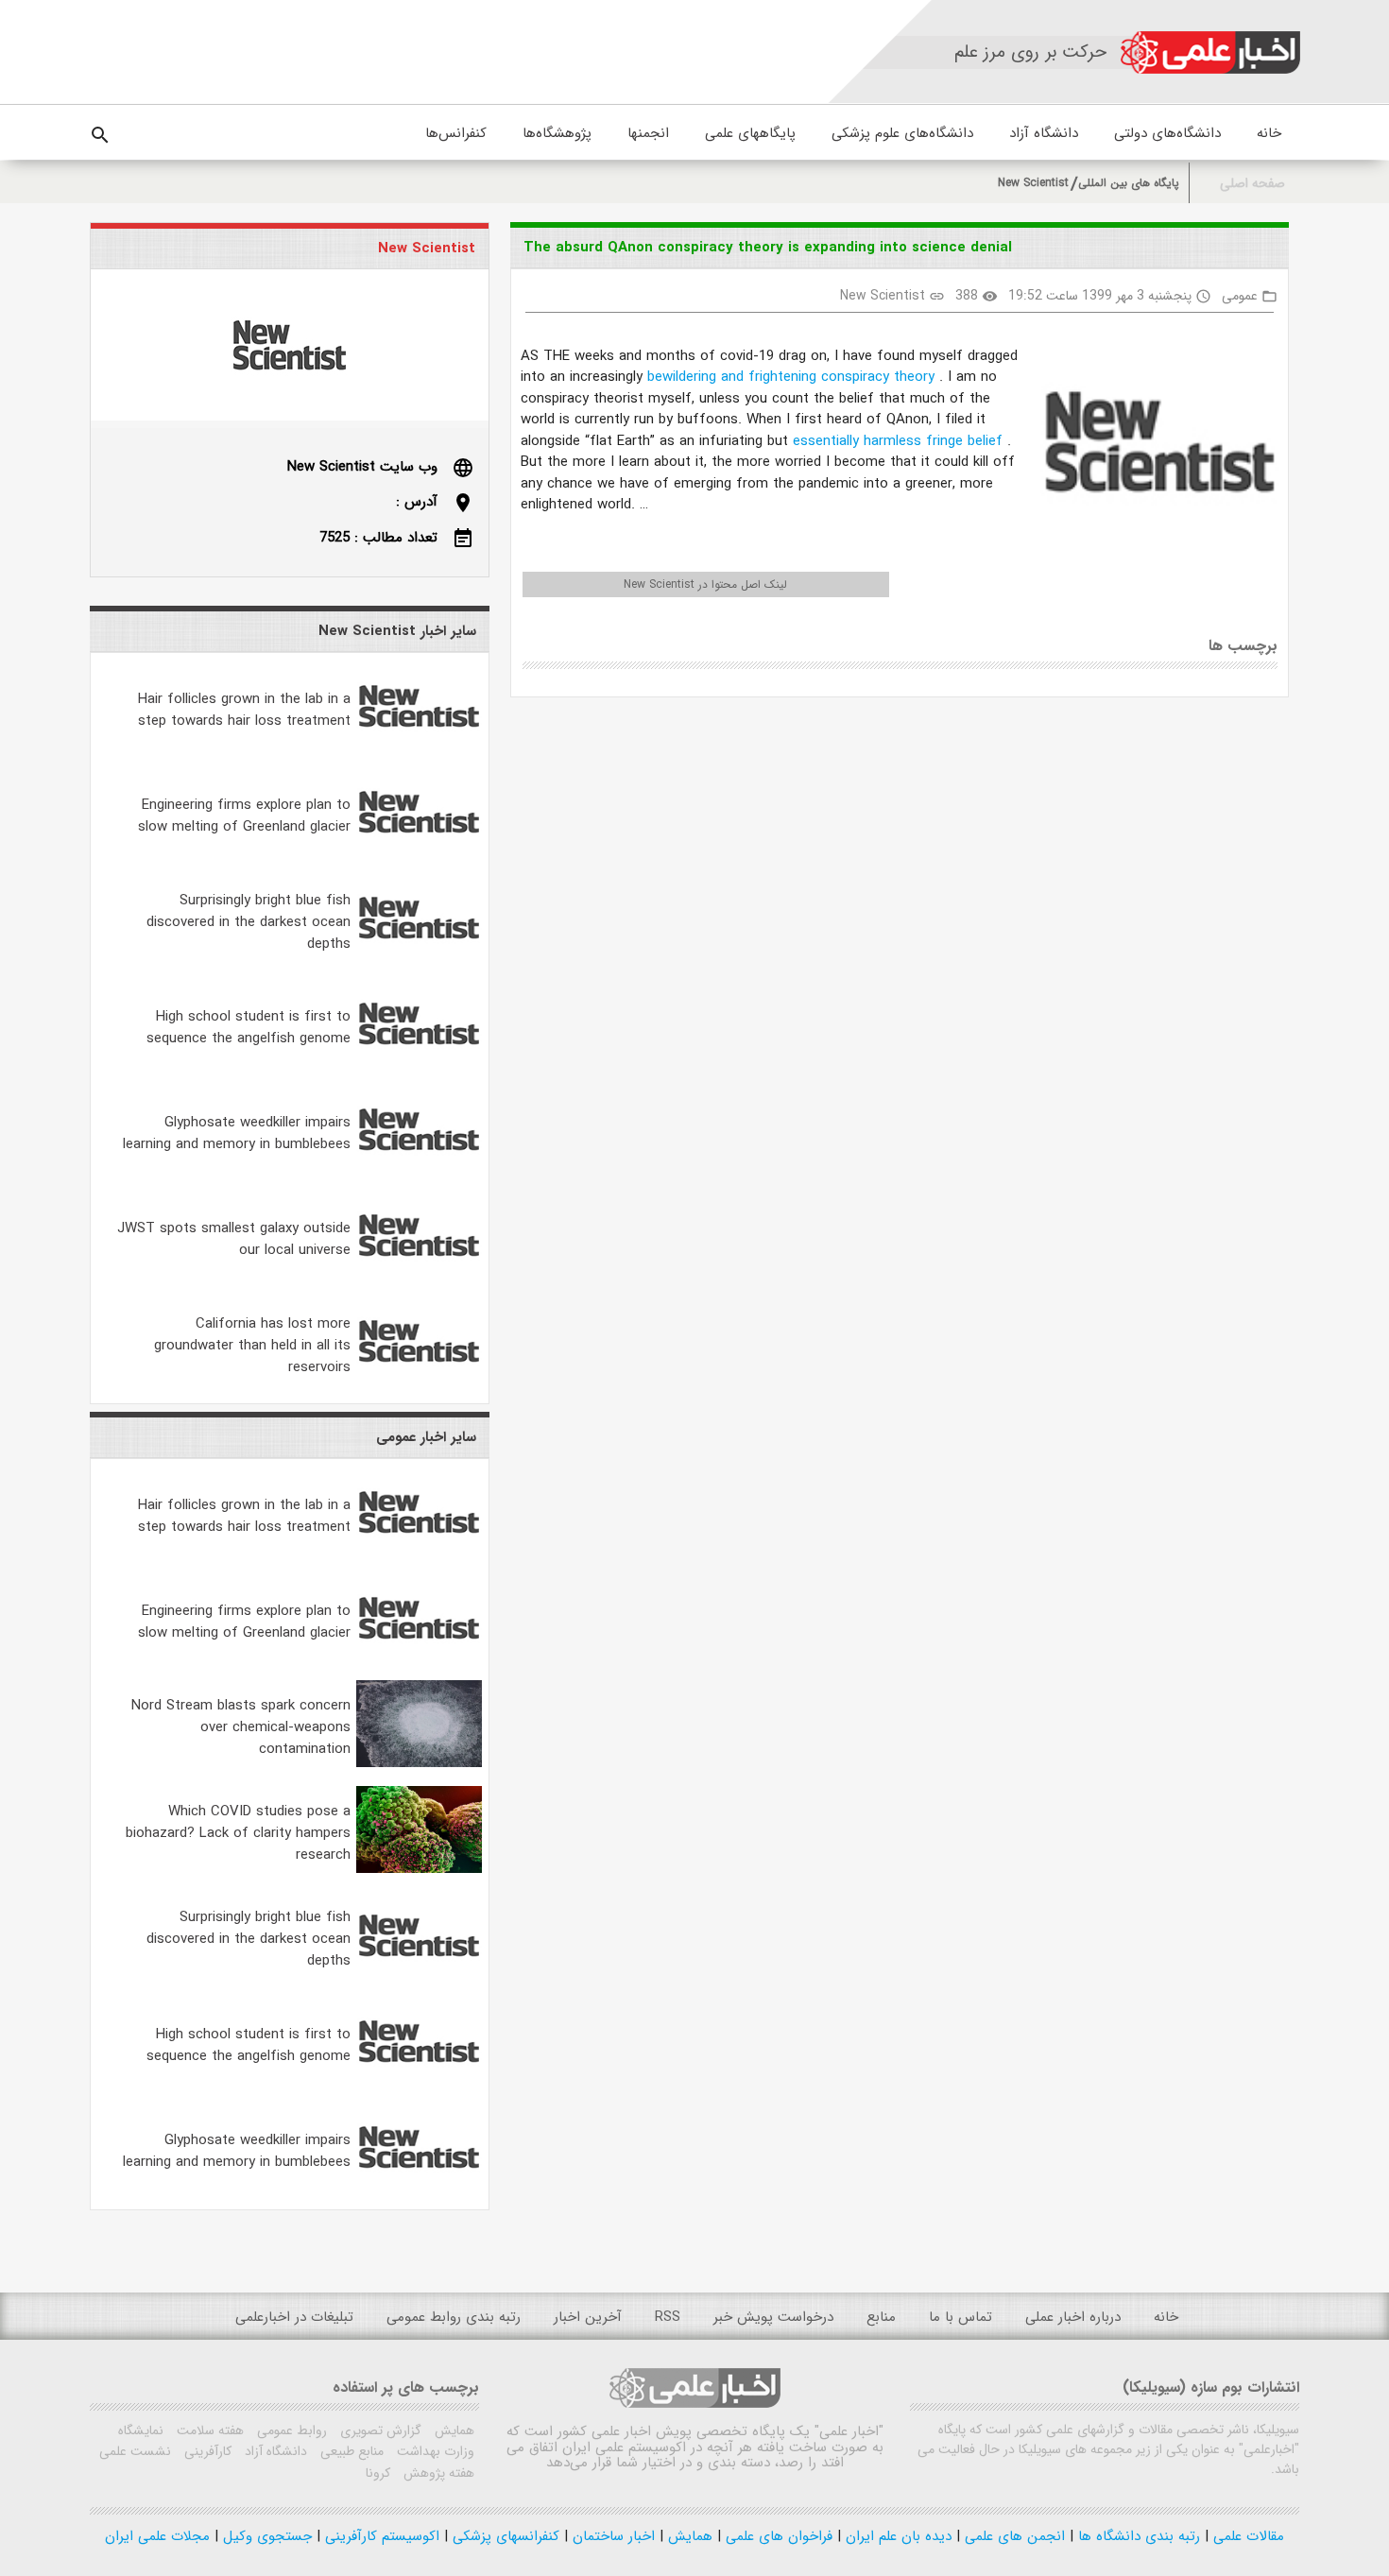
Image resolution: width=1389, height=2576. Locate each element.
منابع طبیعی (350, 2451)
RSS (668, 2317)
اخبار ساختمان (611, 2536)
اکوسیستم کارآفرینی (380, 2536)
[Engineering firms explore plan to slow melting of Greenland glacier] (419, 851)
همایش (453, 2430)
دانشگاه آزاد (1044, 133)
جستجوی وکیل (265, 2536)
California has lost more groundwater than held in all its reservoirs (252, 1346)
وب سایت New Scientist (362, 467)
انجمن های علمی (1012, 2536)
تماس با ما (960, 2317)
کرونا (378, 2473)
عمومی (1240, 296)
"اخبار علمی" (849, 2431)
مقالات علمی (1246, 2536)
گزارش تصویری (379, 2430)
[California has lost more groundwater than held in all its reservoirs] (419, 1381)
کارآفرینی (206, 2451)
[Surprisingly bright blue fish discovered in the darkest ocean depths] (419, 957)
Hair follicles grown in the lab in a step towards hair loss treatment (244, 710)
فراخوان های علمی (777, 2536)
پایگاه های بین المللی (1129, 183)
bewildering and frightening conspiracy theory (793, 377)
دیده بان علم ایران (896, 2536)
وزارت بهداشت (434, 2451)
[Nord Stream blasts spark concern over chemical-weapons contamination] (419, 1763)
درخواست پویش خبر (773, 2317)
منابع (881, 2317)
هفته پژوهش (437, 2473)
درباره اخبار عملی (1073, 2317)
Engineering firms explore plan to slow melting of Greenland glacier (244, 816)
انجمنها (648, 133)
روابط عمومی (290, 2430)
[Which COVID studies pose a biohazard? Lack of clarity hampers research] (419, 1869)
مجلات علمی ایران (157, 2536)
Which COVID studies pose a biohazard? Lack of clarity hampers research (238, 1833)
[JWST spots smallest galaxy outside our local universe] (419, 1275)
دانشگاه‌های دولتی (1167, 133)
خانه (1269, 133)
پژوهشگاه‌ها (557, 133)
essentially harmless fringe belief (900, 441)
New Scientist (1033, 183)
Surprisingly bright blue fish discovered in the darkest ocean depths (249, 922)
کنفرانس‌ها (456, 133)
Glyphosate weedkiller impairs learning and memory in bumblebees (237, 1133)
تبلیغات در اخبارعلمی (294, 2317)
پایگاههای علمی (750, 133)
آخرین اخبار (588, 2317)
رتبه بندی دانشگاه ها (1137, 2536)
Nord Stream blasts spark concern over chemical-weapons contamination (241, 1727)
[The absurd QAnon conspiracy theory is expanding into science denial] (1152, 445)
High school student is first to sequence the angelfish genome (249, 1028)
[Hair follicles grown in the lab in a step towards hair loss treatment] (419, 746)
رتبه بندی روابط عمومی (454, 2317)
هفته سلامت (208, 2430)
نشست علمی (135, 2451)
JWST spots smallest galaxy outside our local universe (234, 1239)
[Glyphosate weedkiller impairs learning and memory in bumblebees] (419, 1169)
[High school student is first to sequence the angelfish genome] (419, 1063)
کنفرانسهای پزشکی (504, 2536)
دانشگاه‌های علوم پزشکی (902, 133)
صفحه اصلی (1252, 184)
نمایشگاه (141, 2430)
